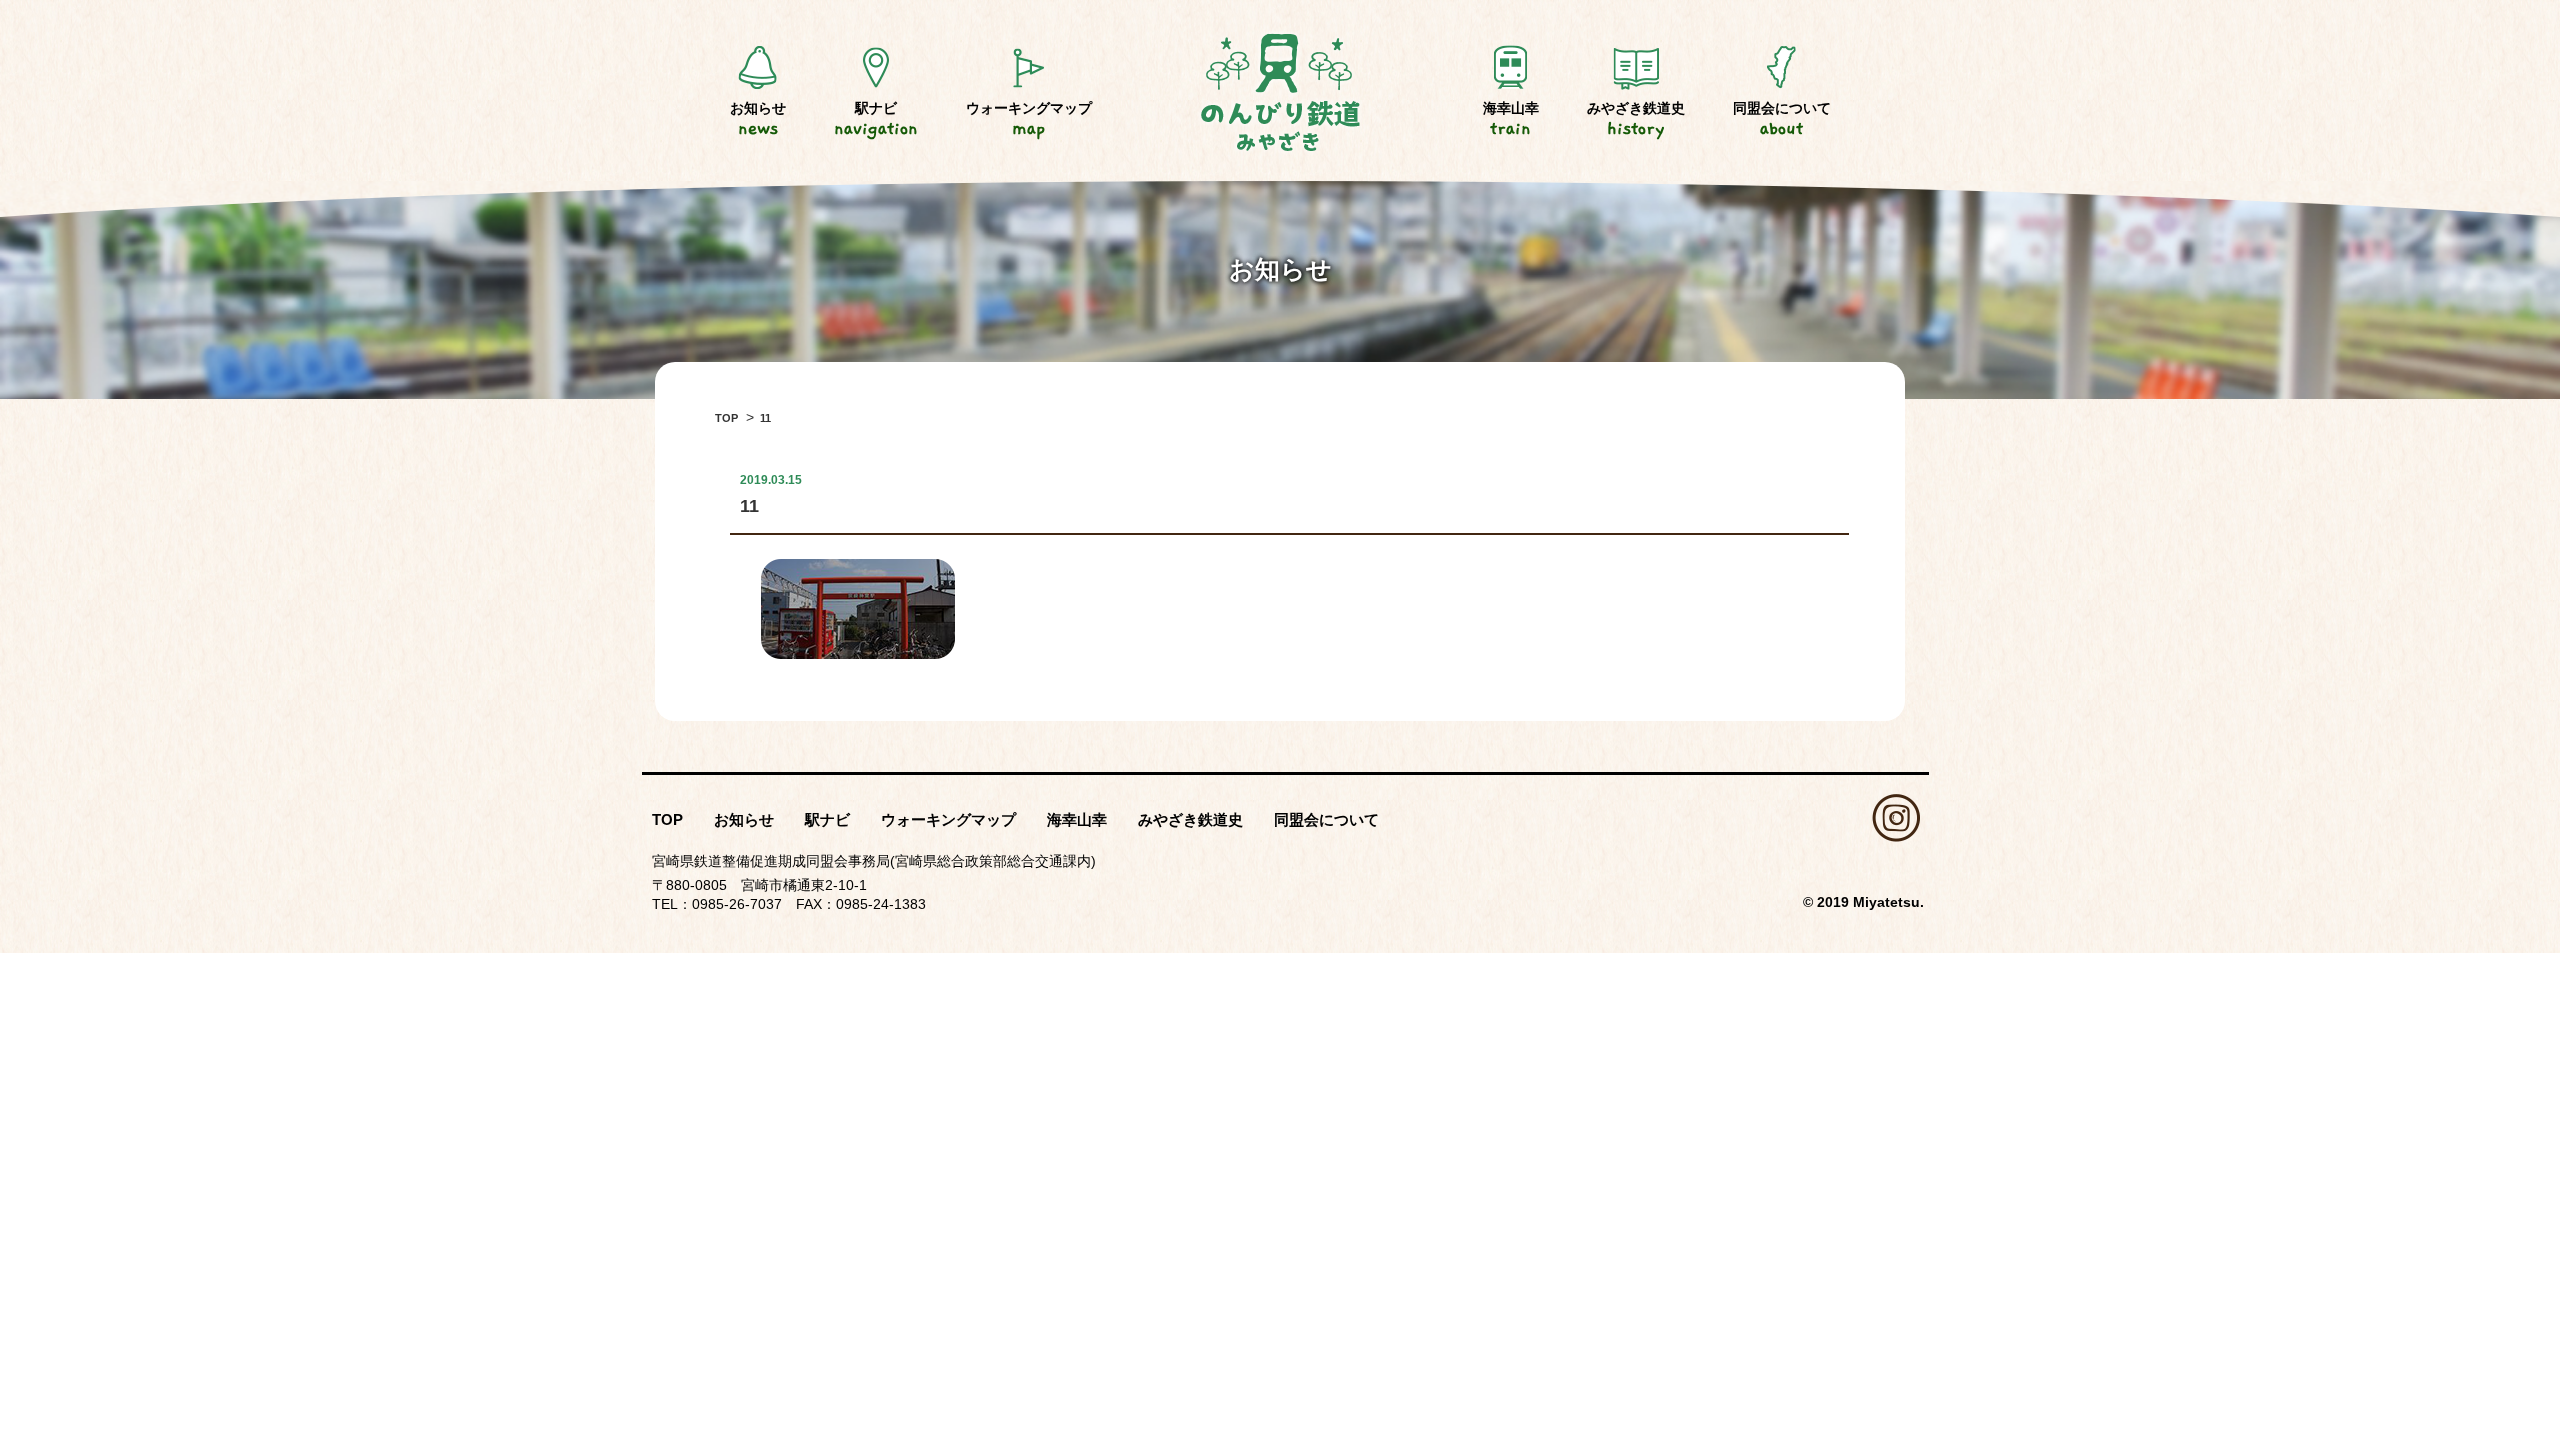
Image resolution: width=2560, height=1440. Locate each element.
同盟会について (1782, 119)
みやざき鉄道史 (1636, 119)
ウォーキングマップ (1029, 119)
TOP (667, 819)
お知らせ (758, 119)
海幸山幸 (1511, 119)
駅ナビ (876, 119)
